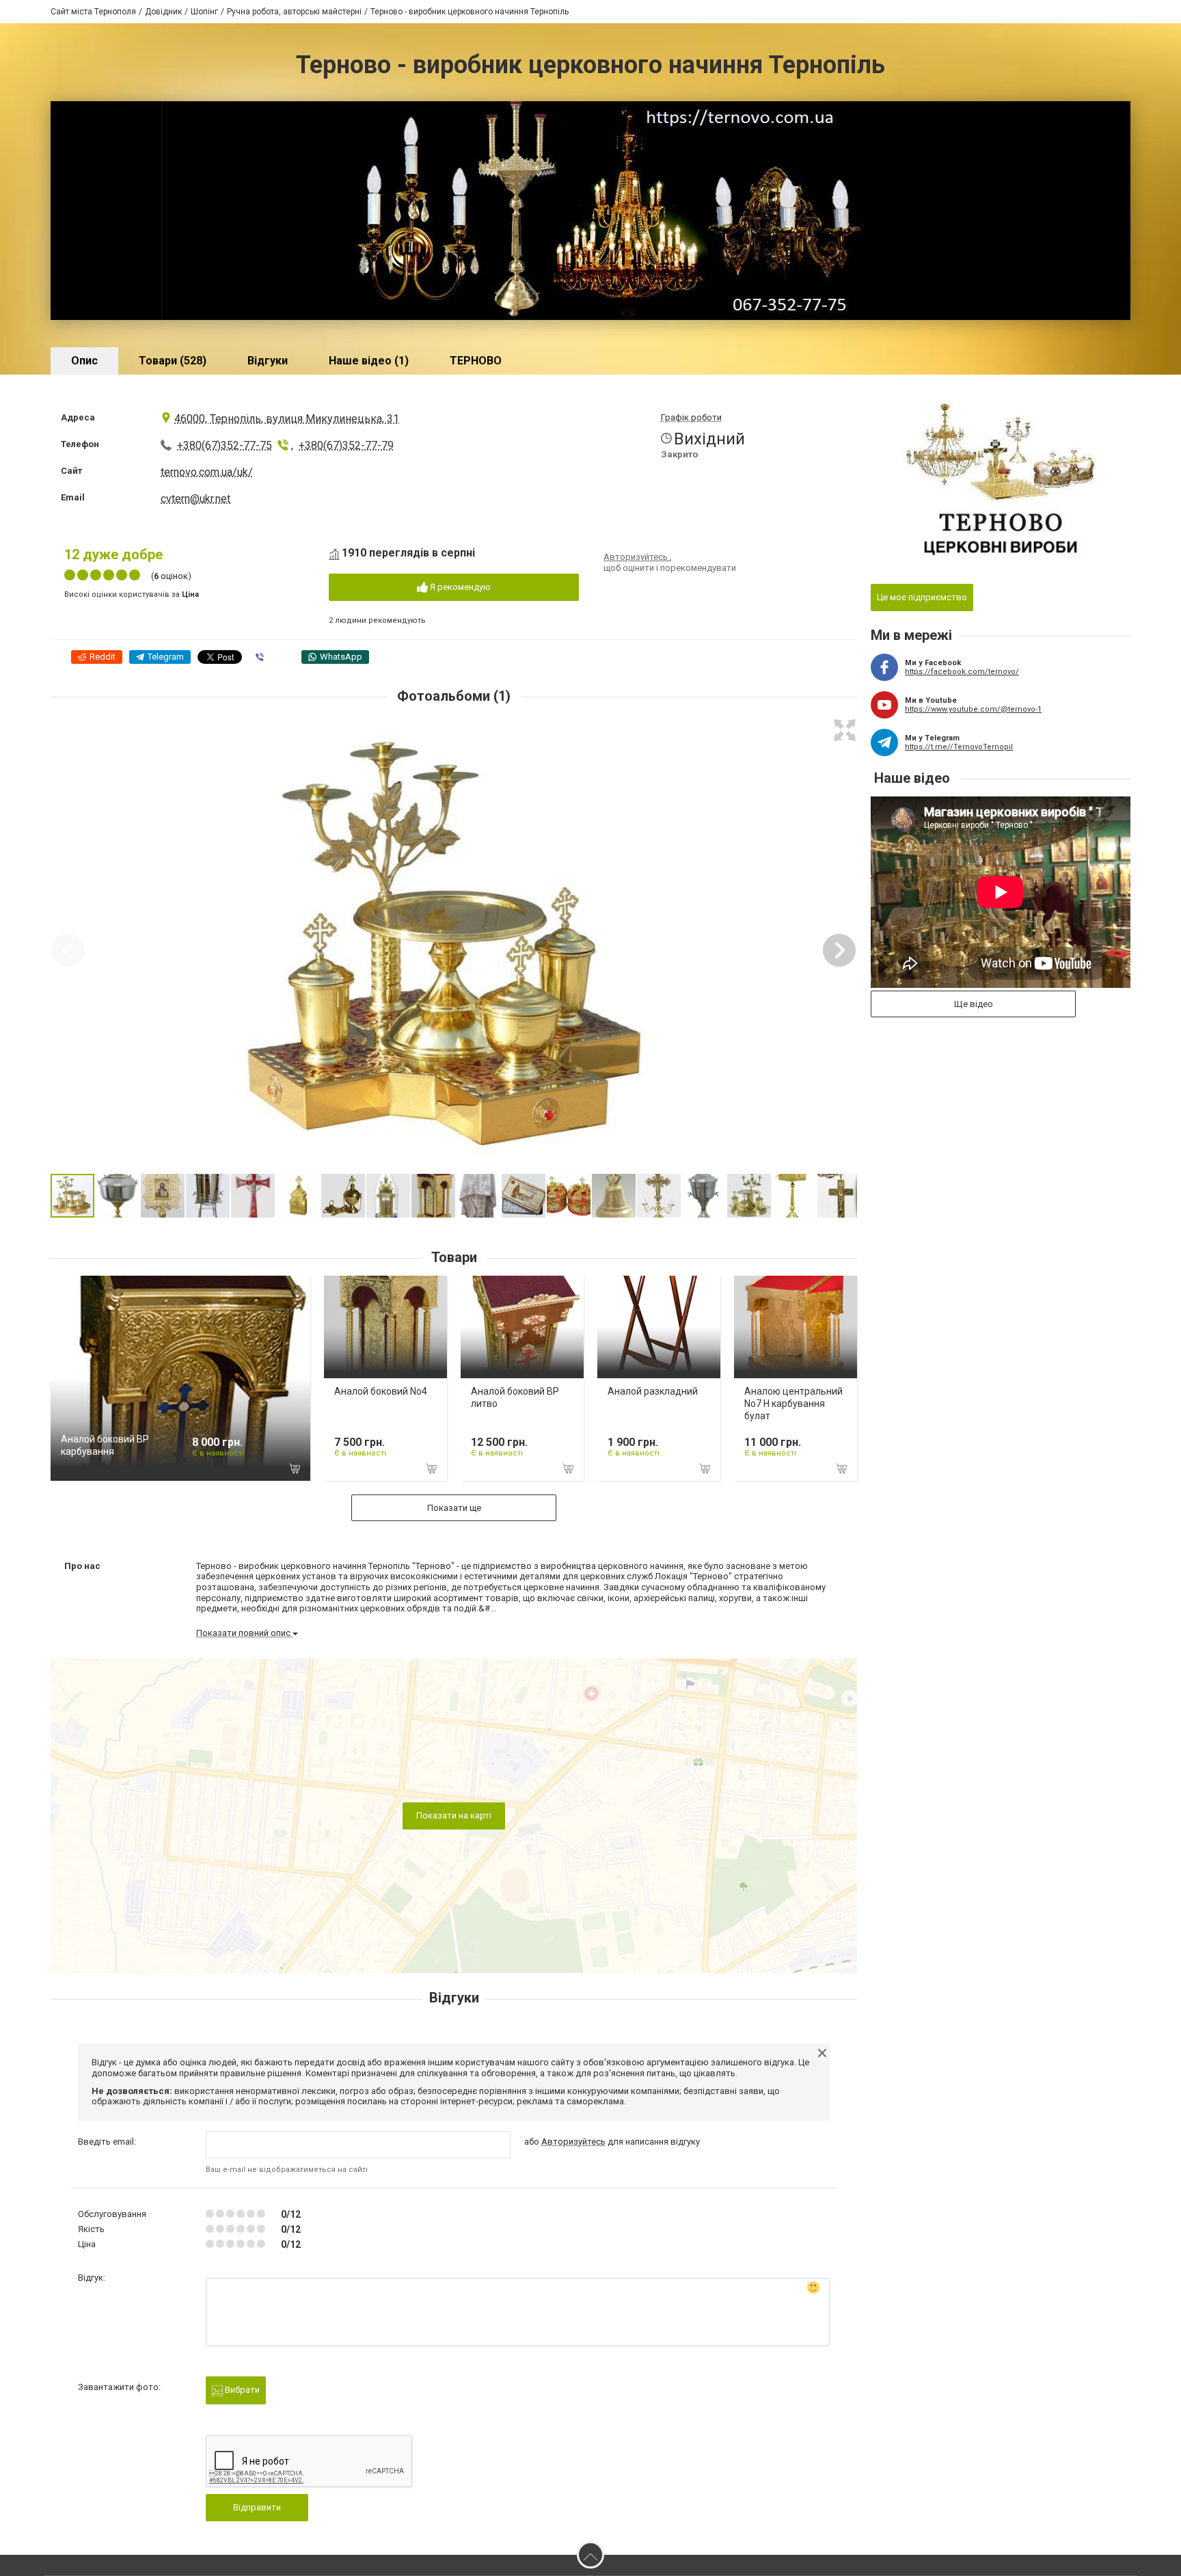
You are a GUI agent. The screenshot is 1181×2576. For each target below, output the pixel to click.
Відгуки (268, 361)
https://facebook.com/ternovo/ (962, 672)
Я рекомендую (459, 587)
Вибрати (241, 2390)
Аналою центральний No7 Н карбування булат (793, 1404)
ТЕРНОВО (476, 361)
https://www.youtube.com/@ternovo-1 (973, 709)
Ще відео (974, 1004)
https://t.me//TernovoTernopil (959, 747)
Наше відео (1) (369, 361)
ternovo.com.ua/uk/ (207, 472)
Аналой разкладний (653, 1391)
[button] (845, 730)
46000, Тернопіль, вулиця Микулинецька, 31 (287, 419)
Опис (84, 361)
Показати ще (454, 1508)
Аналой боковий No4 (381, 1391)
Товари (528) (173, 361)
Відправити (257, 2507)
